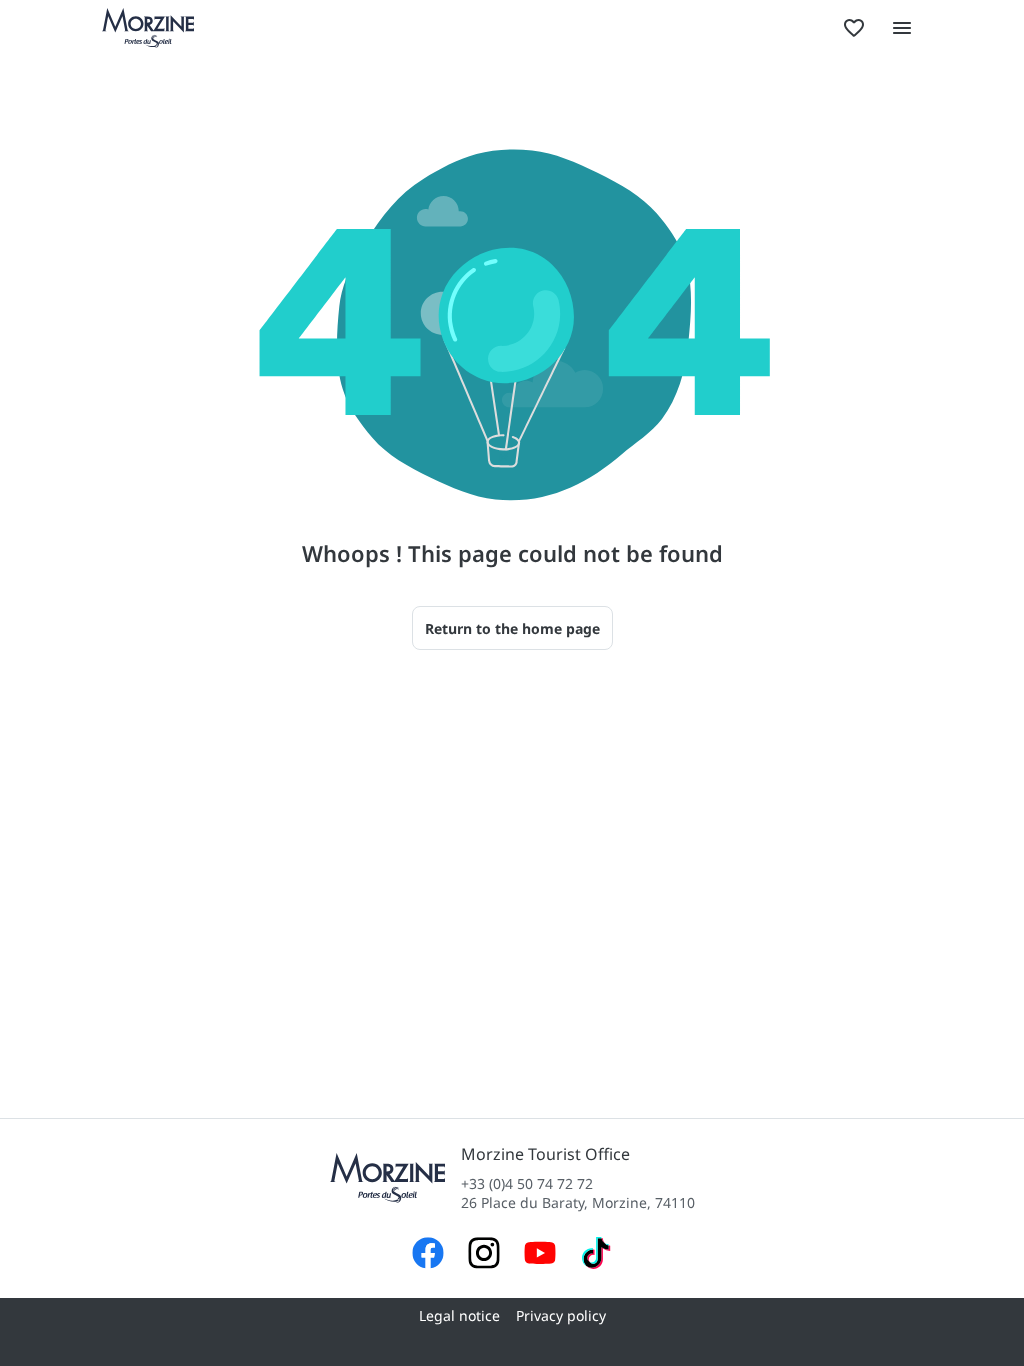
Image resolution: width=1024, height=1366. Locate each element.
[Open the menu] (902, 28)
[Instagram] (484, 1255)
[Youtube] (540, 1255)
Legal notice (459, 1315)
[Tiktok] (596, 1255)
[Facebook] (428, 1255)
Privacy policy (561, 1315)
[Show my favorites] (854, 28)
